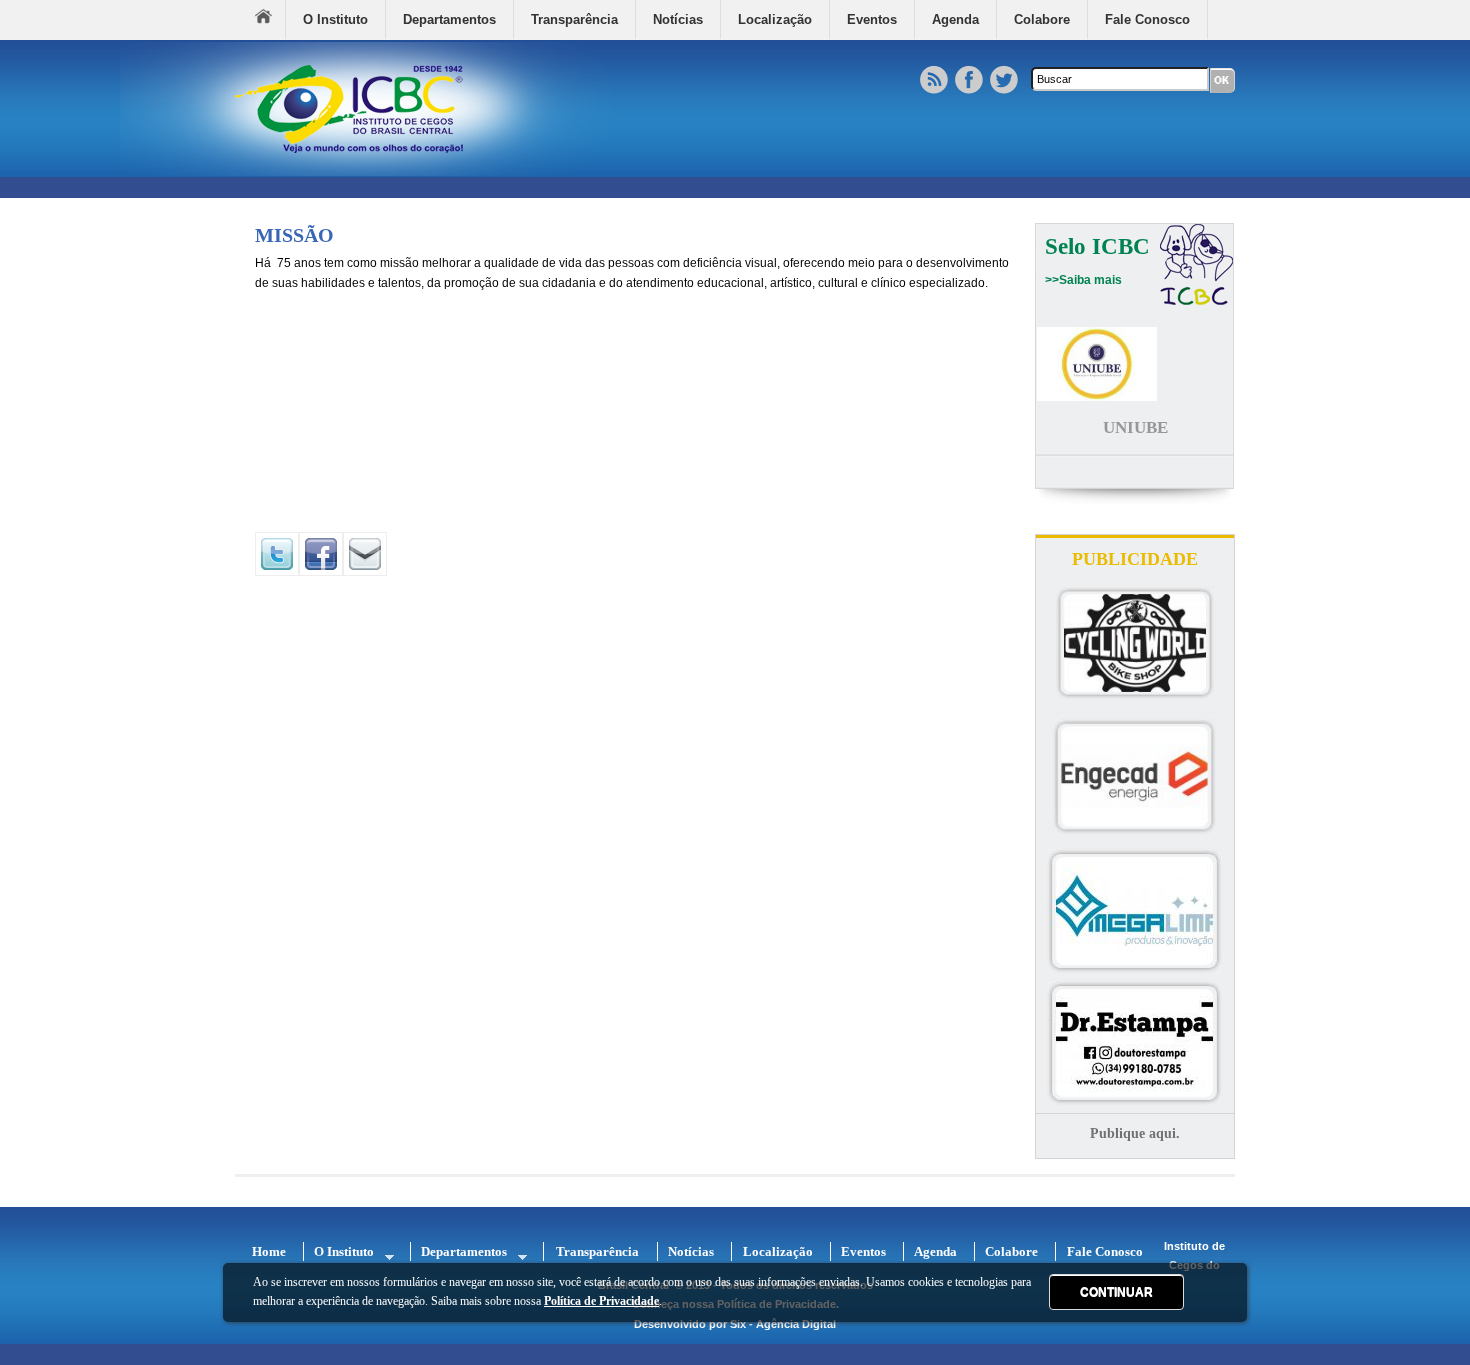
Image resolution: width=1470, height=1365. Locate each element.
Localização (775, 19)
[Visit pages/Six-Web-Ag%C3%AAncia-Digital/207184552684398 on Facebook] (321, 572)
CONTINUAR (1116, 1292)
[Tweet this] (277, 572)
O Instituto (335, 19)
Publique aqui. (1135, 1133)
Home (270, 19)
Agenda (955, 19)
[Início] (366, 172)
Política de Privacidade (601, 1301)
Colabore (1042, 19)
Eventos (872, 19)
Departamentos (449, 19)
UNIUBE (1135, 427)
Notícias (678, 19)
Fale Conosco (1147, 19)
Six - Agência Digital (783, 1324)
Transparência (574, 19)
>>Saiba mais (1083, 280)
